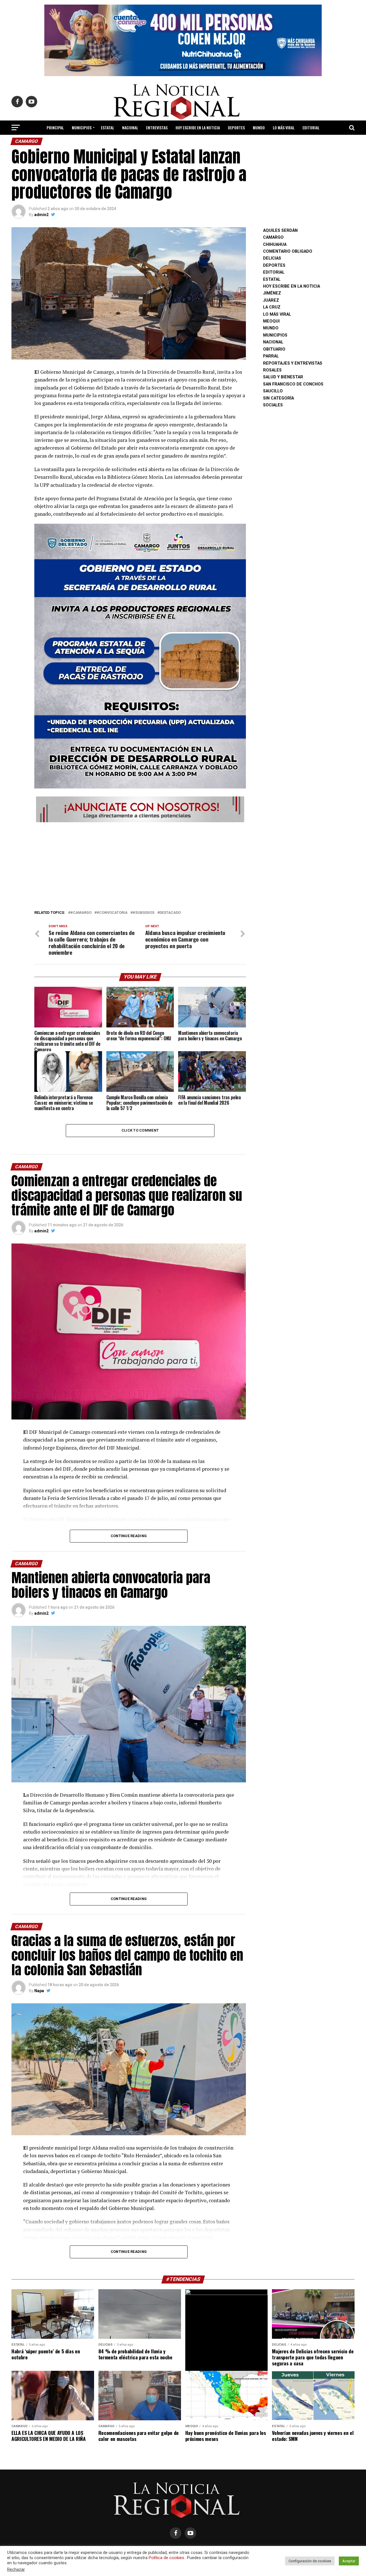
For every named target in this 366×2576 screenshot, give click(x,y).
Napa (39, 1991)
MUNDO (259, 127)
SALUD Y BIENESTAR (183, 143)
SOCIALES (273, 405)
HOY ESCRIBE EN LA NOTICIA (198, 127)
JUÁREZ (271, 300)
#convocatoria (112, 913)
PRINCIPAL (55, 127)
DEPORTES (236, 127)
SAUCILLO (273, 391)
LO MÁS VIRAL (284, 127)
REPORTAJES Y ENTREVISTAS (293, 363)
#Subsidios (144, 913)
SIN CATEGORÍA (279, 398)
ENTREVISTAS (157, 127)
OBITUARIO (274, 349)
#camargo (81, 913)
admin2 (41, 215)
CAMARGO (273, 237)
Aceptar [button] (349, 2561)
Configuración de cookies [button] (310, 2561)
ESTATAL (108, 127)
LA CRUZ (272, 307)
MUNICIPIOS (82, 127)
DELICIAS (272, 258)
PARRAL (271, 356)
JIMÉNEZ (272, 293)
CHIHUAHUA (275, 245)
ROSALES (272, 370)
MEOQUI (271, 321)
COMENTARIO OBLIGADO (288, 251)
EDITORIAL (311, 127)
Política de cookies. (167, 2558)
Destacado (170, 913)
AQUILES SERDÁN (280, 231)
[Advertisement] (140, 864)
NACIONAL (130, 127)
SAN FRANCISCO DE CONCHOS (293, 384)
